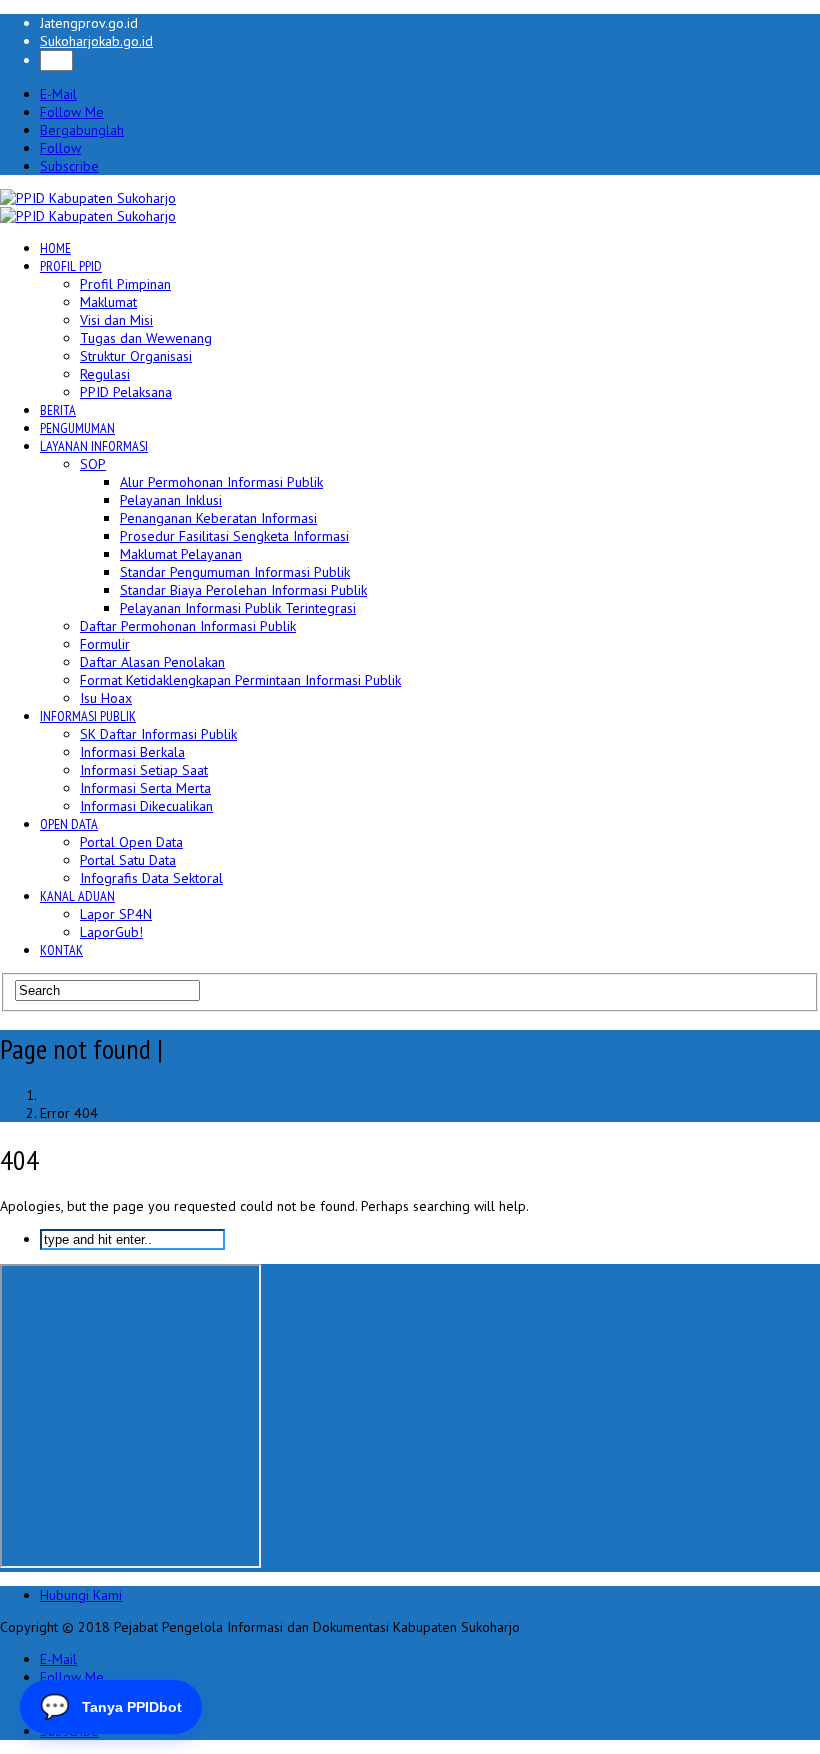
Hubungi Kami (81, 1595)
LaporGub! (111, 932)
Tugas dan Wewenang (146, 338)
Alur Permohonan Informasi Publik (221, 482)
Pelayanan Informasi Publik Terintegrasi (238, 608)
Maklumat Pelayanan (181, 554)
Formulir (105, 644)
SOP (93, 464)
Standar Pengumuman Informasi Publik (235, 572)
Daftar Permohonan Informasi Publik (188, 626)
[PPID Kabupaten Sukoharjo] (88, 198)
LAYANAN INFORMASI (94, 446)
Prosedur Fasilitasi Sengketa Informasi (234, 536)
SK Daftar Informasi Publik (158, 734)
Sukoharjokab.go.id (96, 41)
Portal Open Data (131, 842)
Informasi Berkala (132, 752)
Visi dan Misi (116, 320)
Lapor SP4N (116, 914)
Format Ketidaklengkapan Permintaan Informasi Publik (240, 680)
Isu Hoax (106, 698)
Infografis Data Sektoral (151, 878)
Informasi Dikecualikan (146, 806)
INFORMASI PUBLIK (88, 716)
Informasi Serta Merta (145, 788)
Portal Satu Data (128, 860)
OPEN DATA (69, 824)
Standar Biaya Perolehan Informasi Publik (243, 590)
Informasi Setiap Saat (144, 770)
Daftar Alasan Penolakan (152, 662)
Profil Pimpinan (125, 284)
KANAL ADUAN (77, 896)
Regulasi (105, 374)
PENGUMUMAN (77, 428)
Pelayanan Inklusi (171, 500)
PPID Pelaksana (126, 392)
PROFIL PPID (71, 266)
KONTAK (61, 950)
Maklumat (108, 302)
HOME (55, 248)
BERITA (58, 410)
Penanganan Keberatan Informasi (218, 518)
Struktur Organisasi (136, 356)
